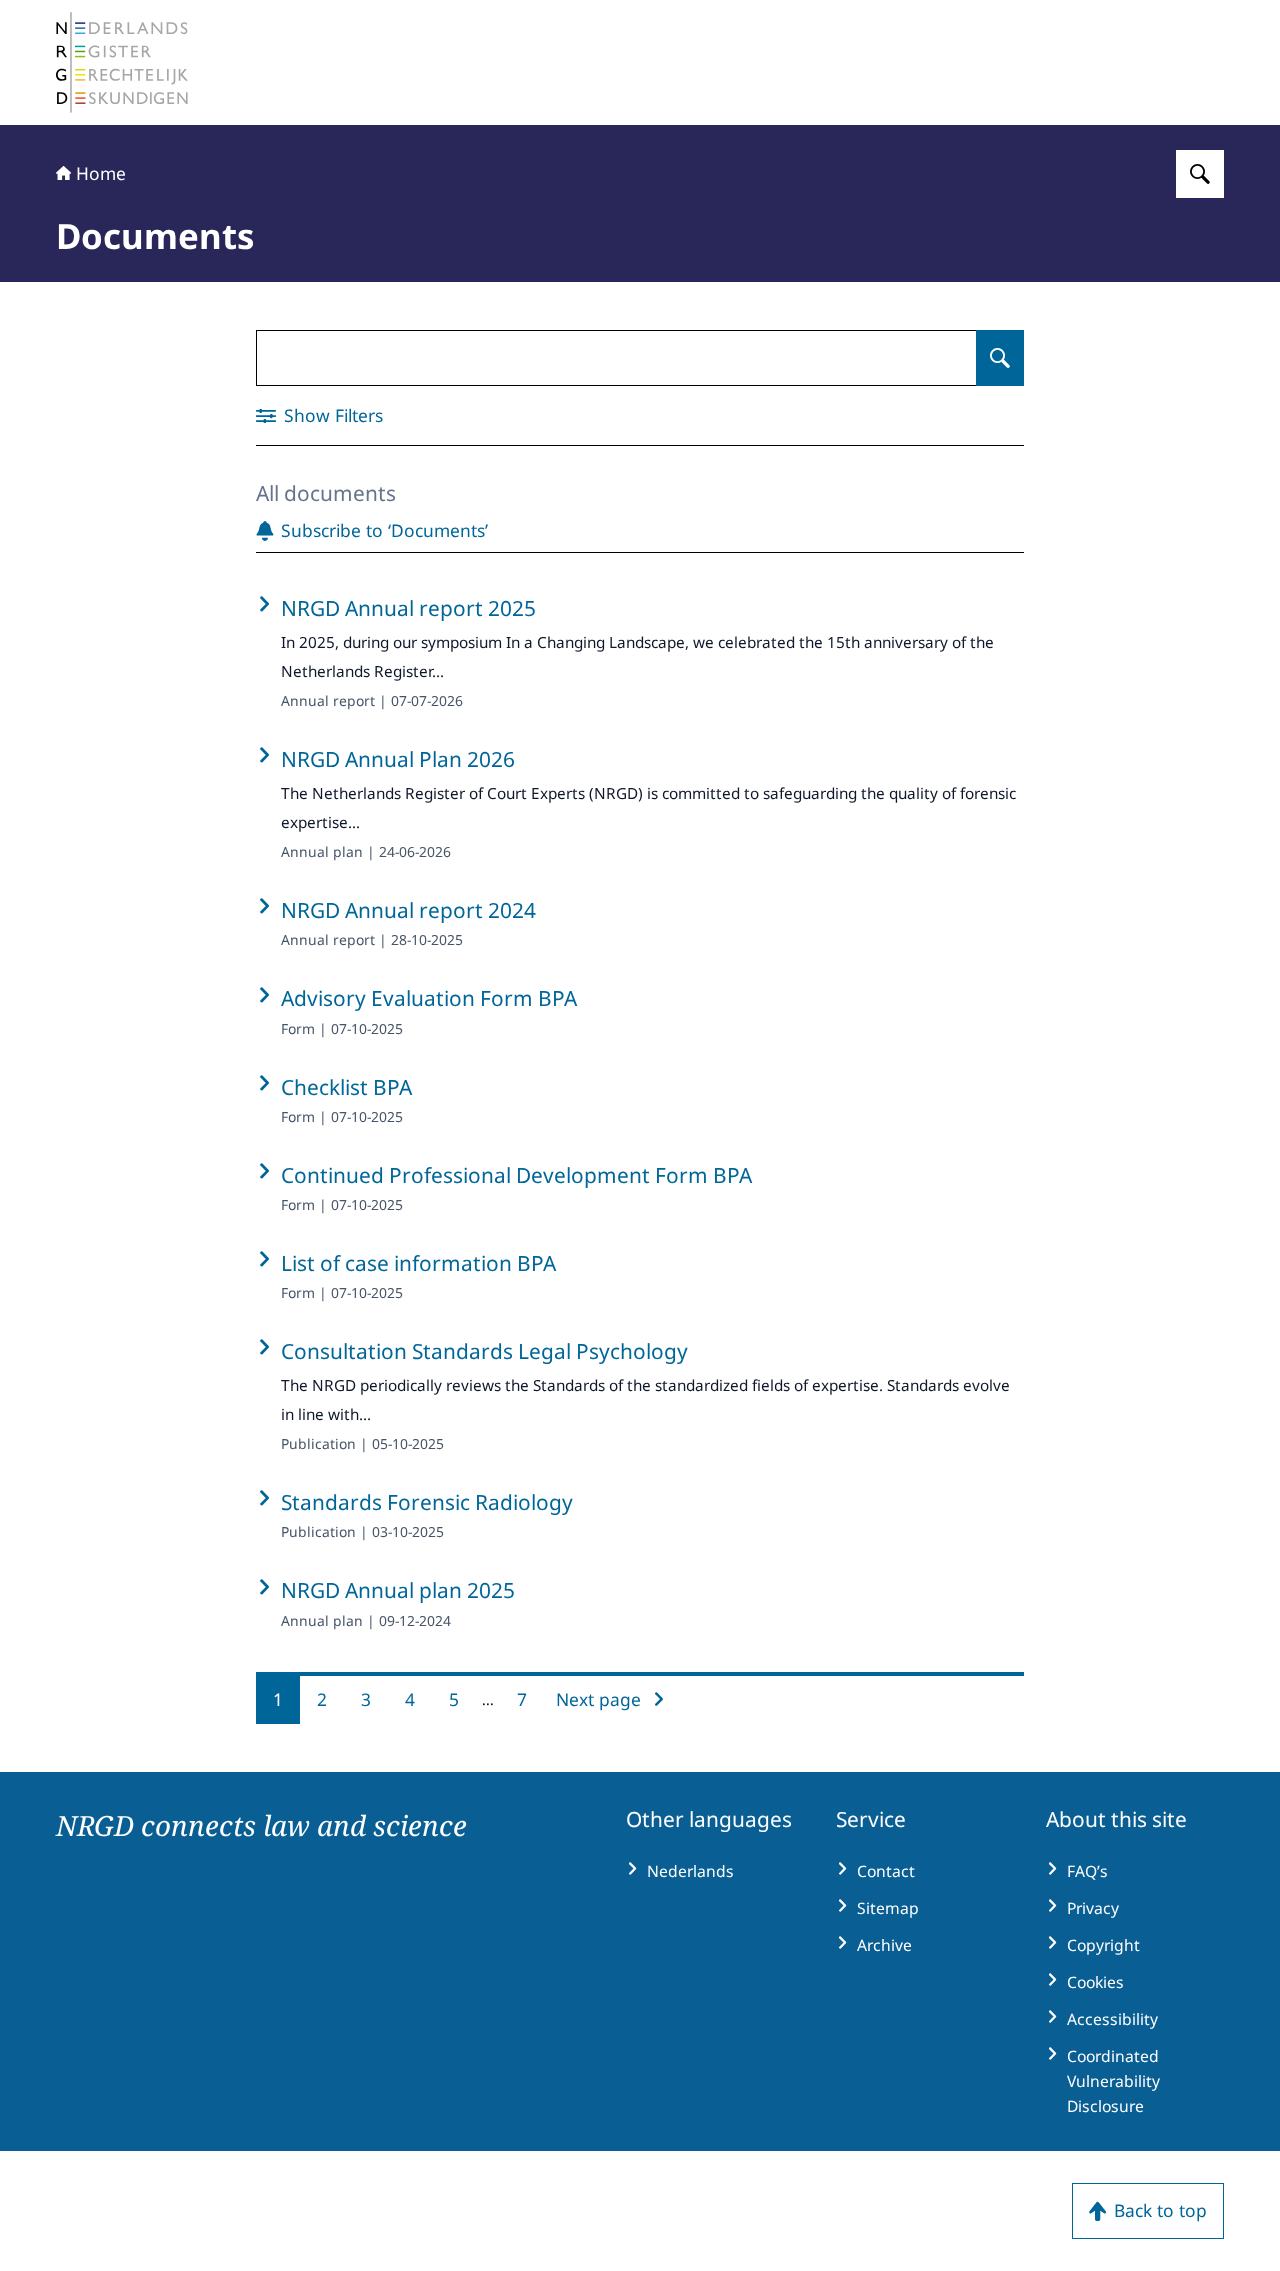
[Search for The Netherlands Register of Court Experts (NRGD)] (1200, 174)
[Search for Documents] (1000, 358)
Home (101, 173)
